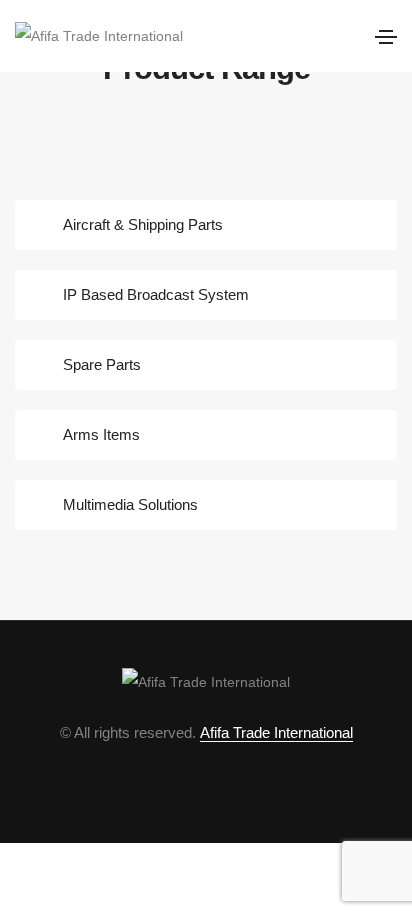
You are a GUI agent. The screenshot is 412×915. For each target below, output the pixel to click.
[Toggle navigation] (386, 37)
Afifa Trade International (276, 732)
